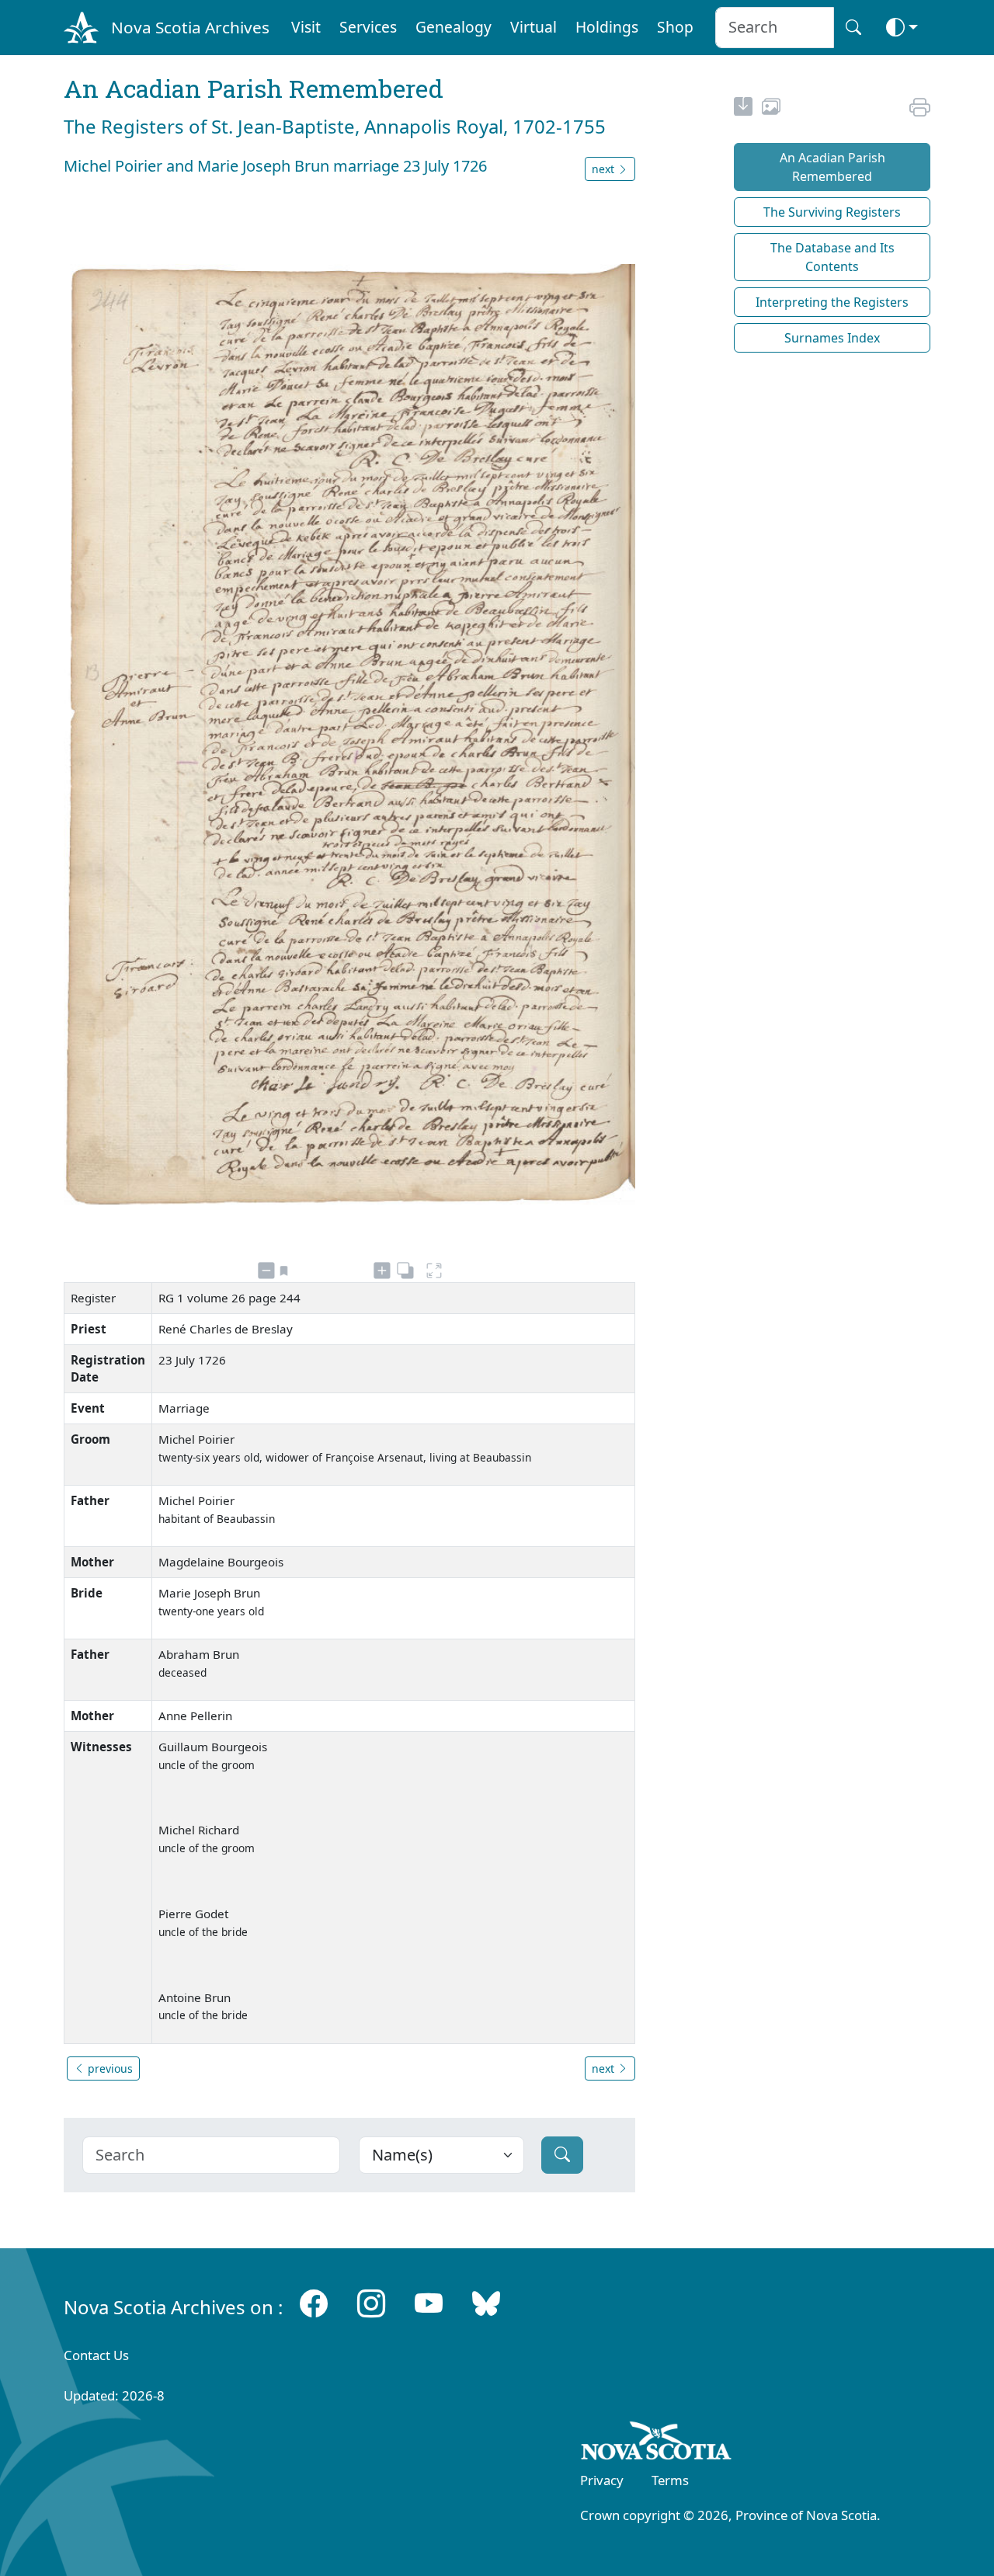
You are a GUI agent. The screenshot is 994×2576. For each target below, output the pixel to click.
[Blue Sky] (486, 2304)
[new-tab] (743, 109)
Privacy (602, 2480)
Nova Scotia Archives (190, 27)
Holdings (607, 27)
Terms (670, 2480)
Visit (306, 27)
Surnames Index (832, 338)
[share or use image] (771, 109)
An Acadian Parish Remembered (832, 167)
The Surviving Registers (832, 212)
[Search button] (853, 28)
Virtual (533, 27)
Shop (675, 27)
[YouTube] (429, 2304)
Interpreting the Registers (832, 302)
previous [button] (109, 2068)
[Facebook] (314, 2304)
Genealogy (454, 27)
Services (368, 27)
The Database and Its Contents (832, 257)
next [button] (605, 169)
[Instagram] (371, 2304)
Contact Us (96, 2355)
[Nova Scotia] (657, 2443)
